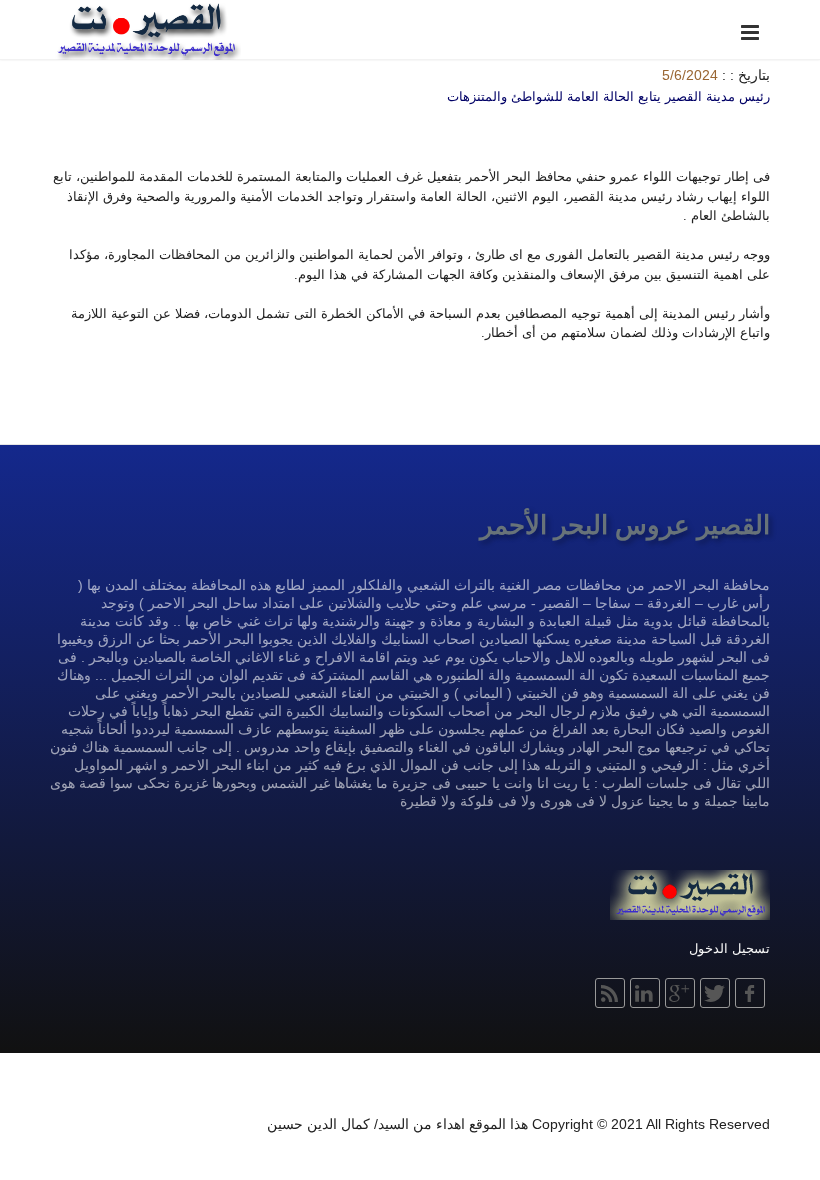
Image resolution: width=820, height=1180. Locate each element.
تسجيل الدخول (729, 948)
